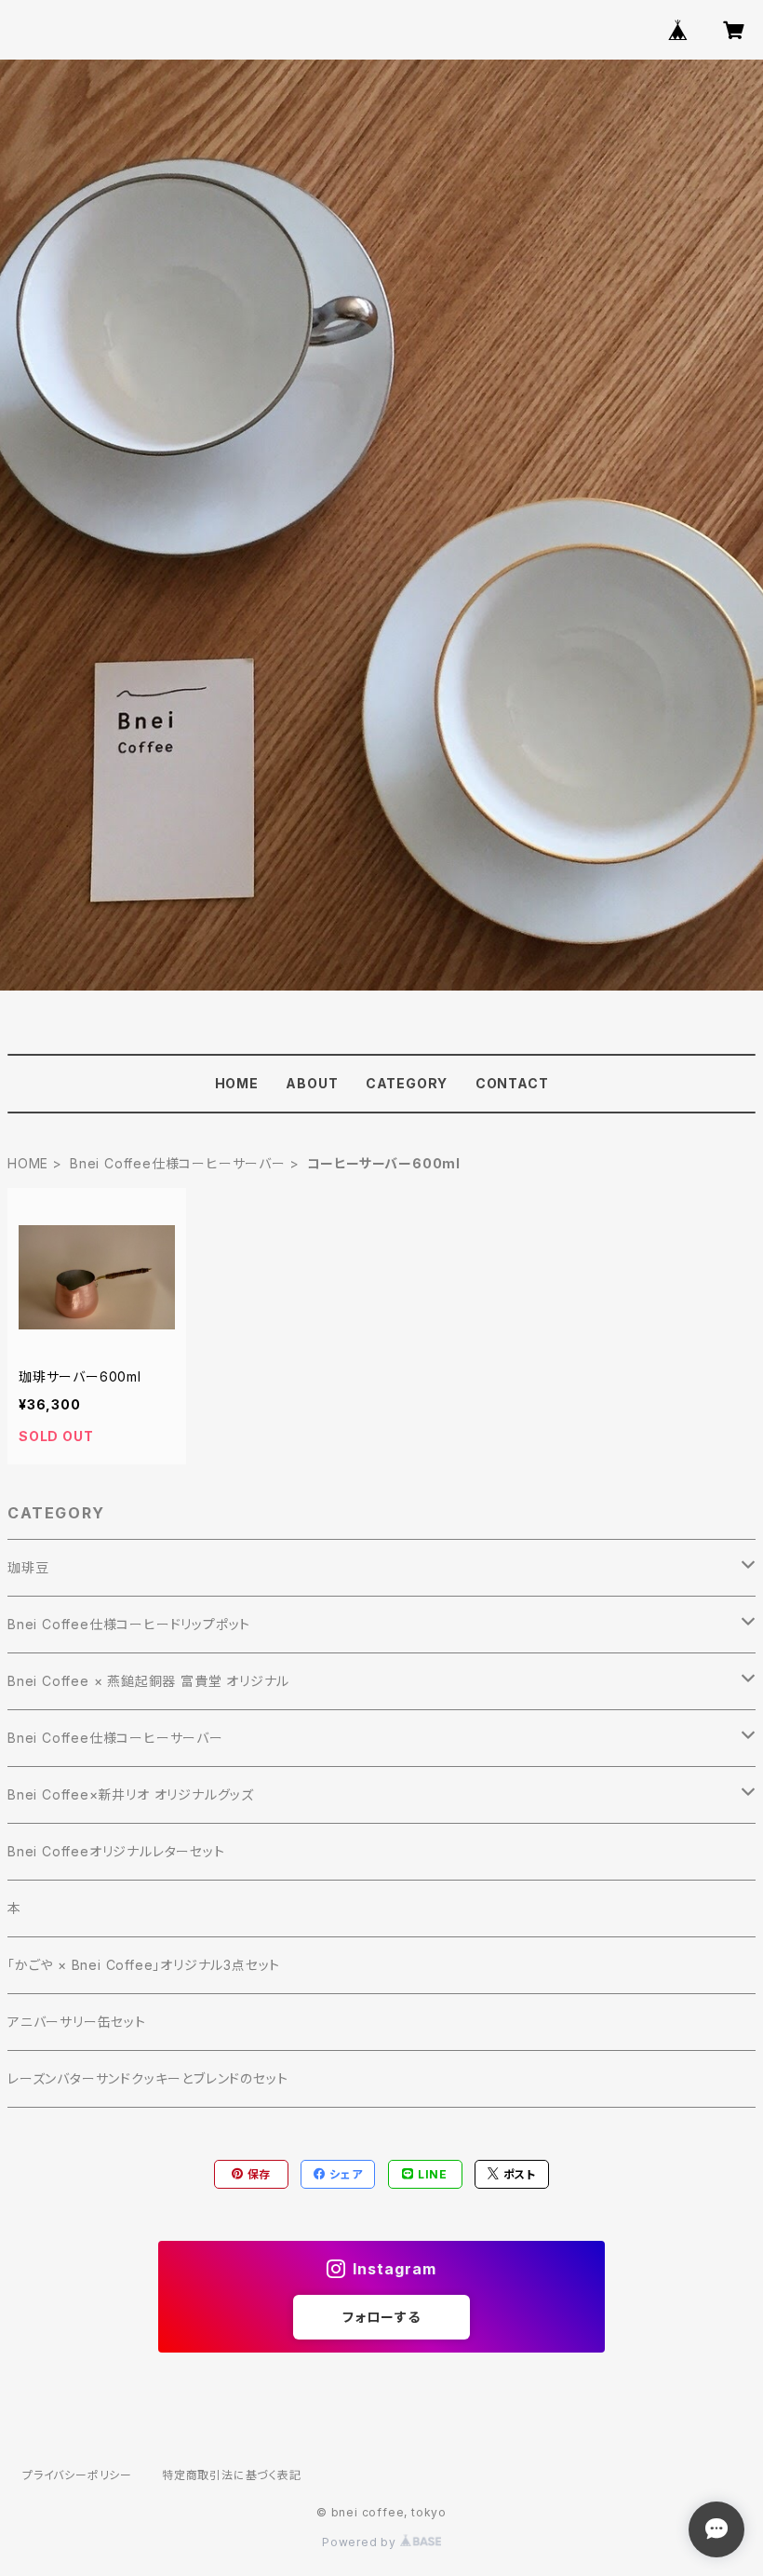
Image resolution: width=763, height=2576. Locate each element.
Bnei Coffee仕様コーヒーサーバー (178, 1163)
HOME (237, 1083)
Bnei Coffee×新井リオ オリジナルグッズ (131, 1794)
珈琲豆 (28, 1567)
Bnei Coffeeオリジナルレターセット (116, 1851)
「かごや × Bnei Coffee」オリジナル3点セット (144, 1965)
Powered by (361, 2542)
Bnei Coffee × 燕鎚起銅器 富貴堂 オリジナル (148, 1681)
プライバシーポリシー (77, 2475)
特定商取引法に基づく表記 (232, 2475)
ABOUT (312, 1083)
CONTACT (512, 1083)
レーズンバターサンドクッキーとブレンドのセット (147, 2078)
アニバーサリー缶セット (77, 2022)
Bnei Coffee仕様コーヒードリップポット (129, 1624)
